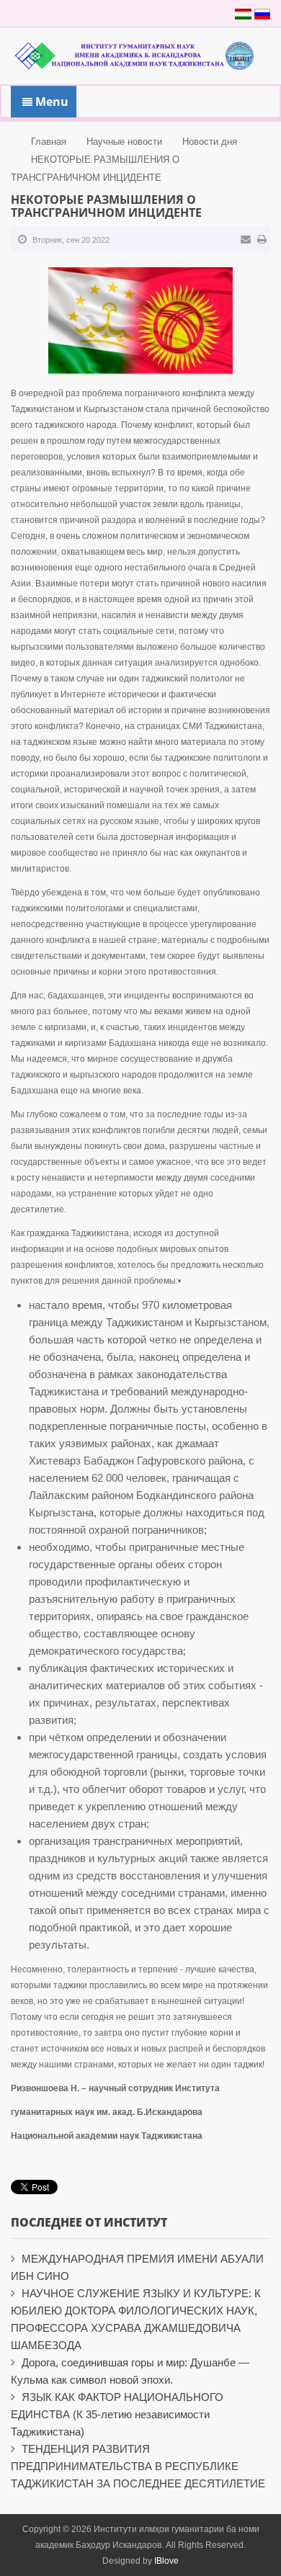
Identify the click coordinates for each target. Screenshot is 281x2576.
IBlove (166, 2561)
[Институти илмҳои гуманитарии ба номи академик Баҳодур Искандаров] (140, 54)
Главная (49, 142)
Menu (50, 102)
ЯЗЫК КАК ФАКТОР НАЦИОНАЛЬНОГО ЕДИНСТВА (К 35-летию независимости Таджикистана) (117, 2414)
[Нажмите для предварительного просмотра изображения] (140, 320)
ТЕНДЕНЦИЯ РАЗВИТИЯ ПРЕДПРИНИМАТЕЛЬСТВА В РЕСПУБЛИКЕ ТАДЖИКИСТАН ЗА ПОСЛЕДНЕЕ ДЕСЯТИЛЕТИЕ (138, 2466)
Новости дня (210, 142)
